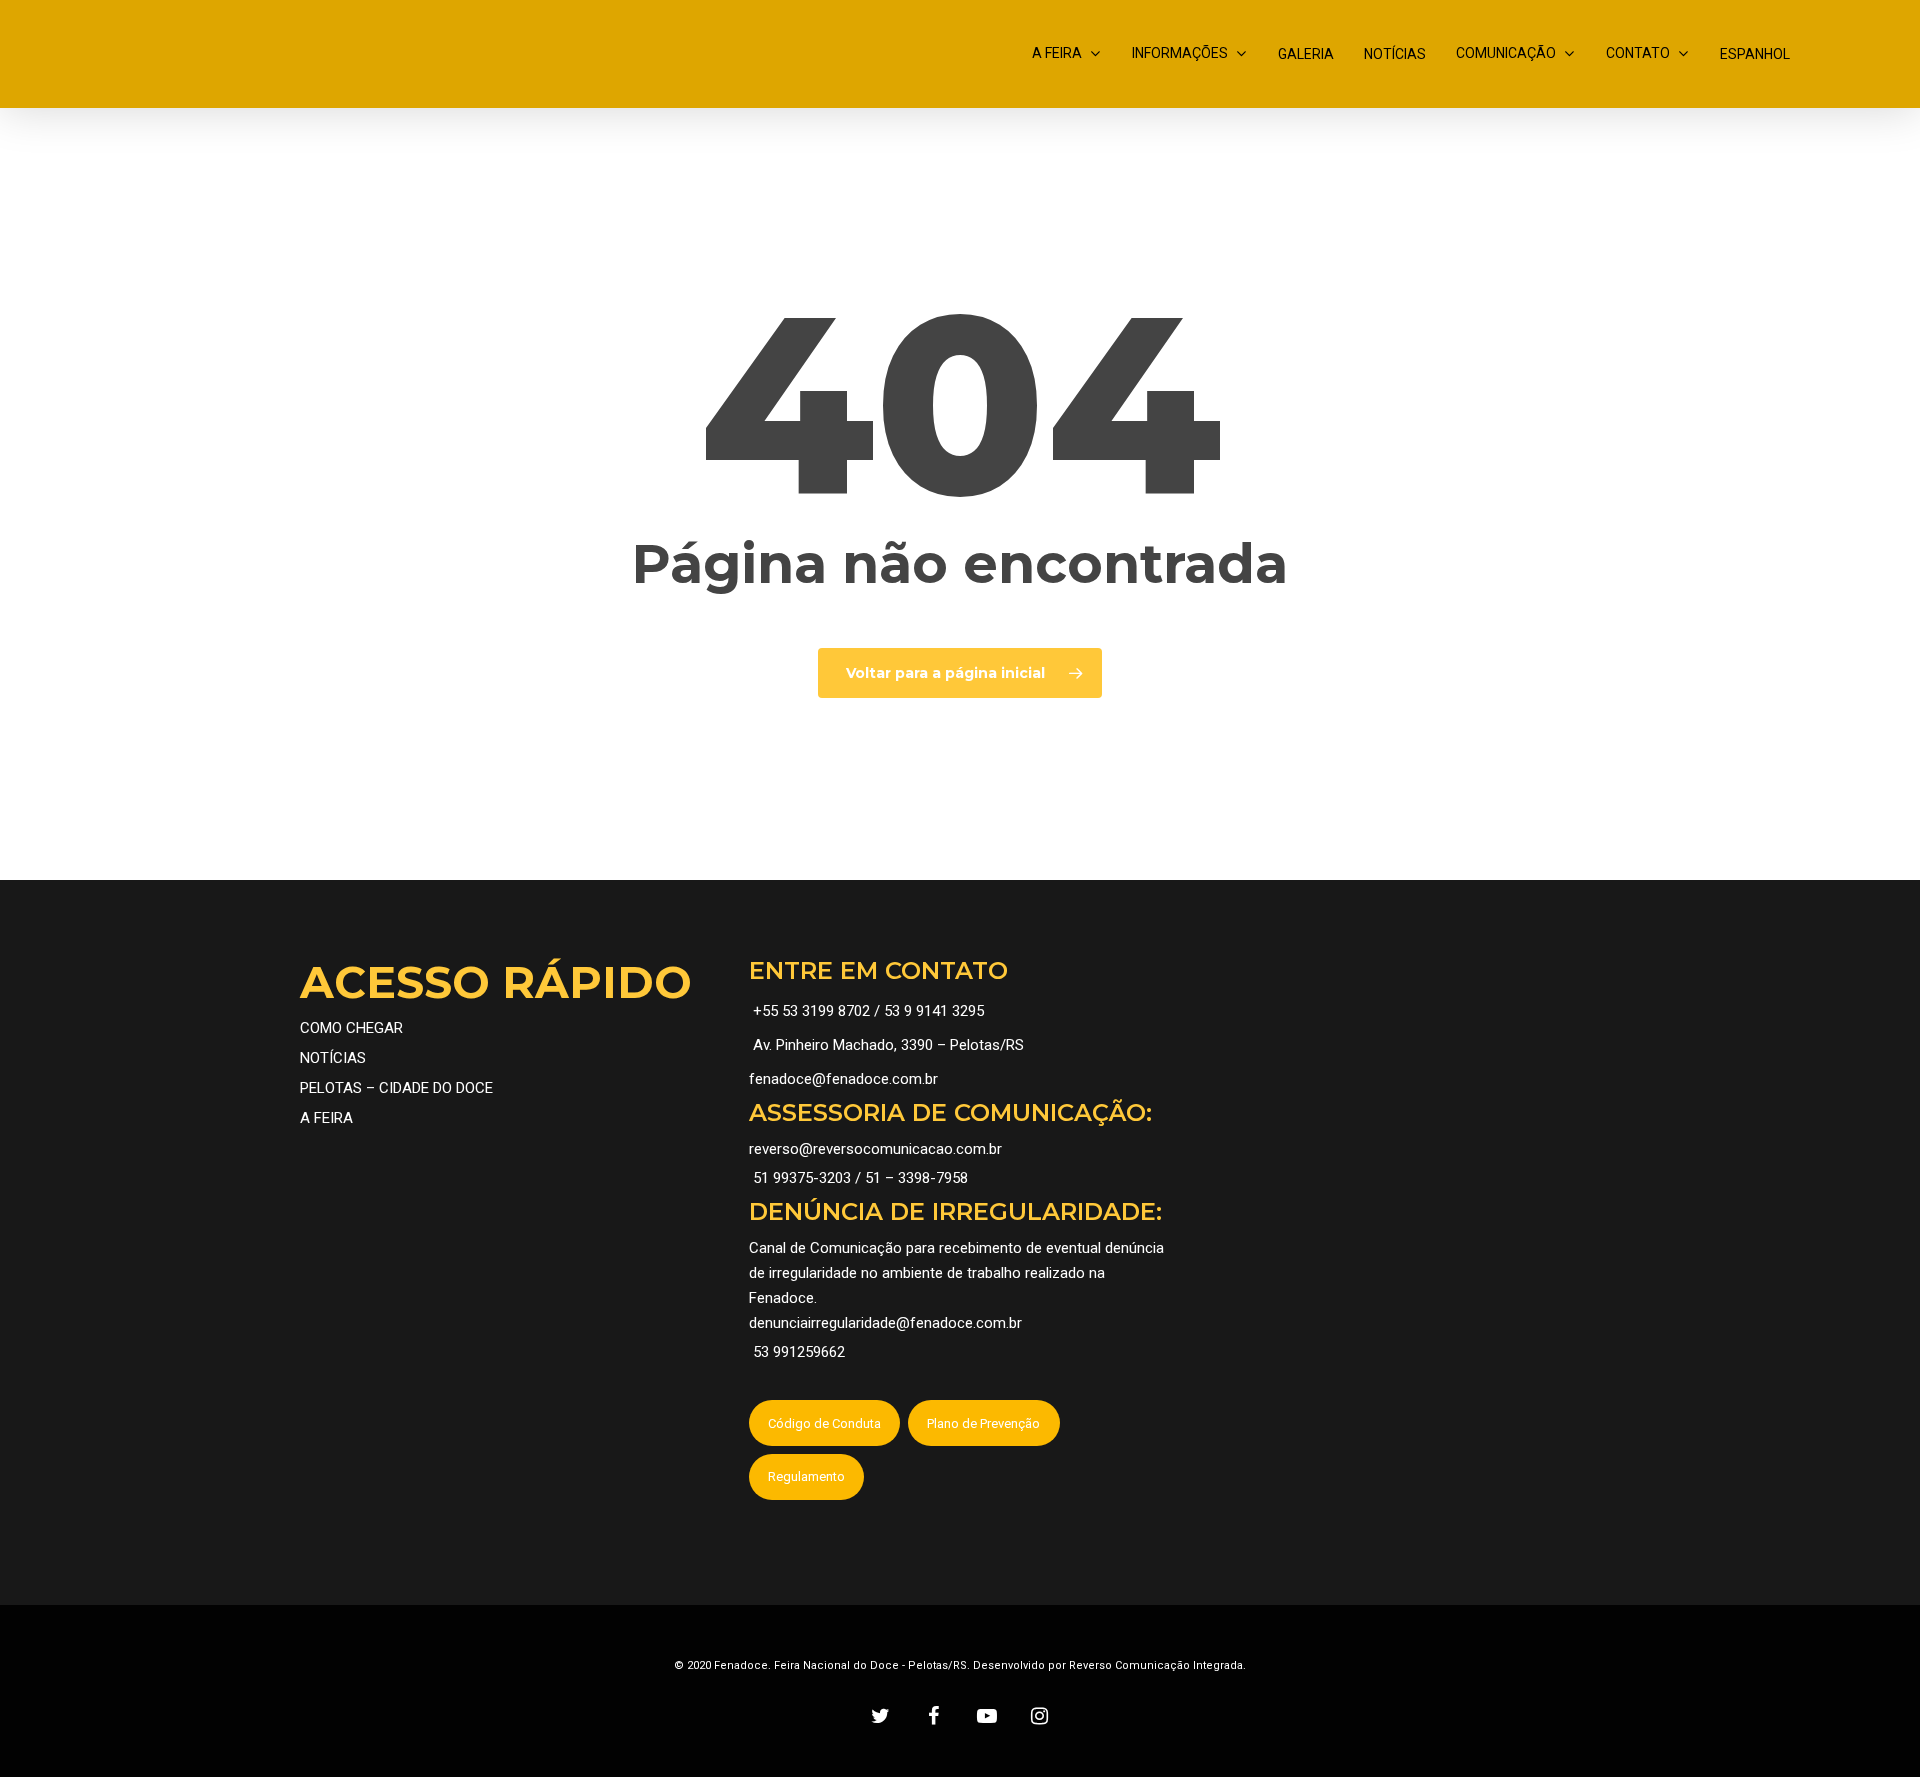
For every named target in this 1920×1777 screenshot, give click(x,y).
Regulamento (806, 1476)
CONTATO (1638, 53)
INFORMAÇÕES (1180, 53)
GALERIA (1306, 54)
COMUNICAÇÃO (1506, 53)
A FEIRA (1057, 53)
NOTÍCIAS (1395, 54)
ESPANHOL (1755, 54)
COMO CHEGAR (351, 1028)
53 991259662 (799, 1352)
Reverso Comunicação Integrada (1156, 1665)
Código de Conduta (824, 1423)
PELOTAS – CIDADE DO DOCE (396, 1088)
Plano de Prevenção (983, 1423)
